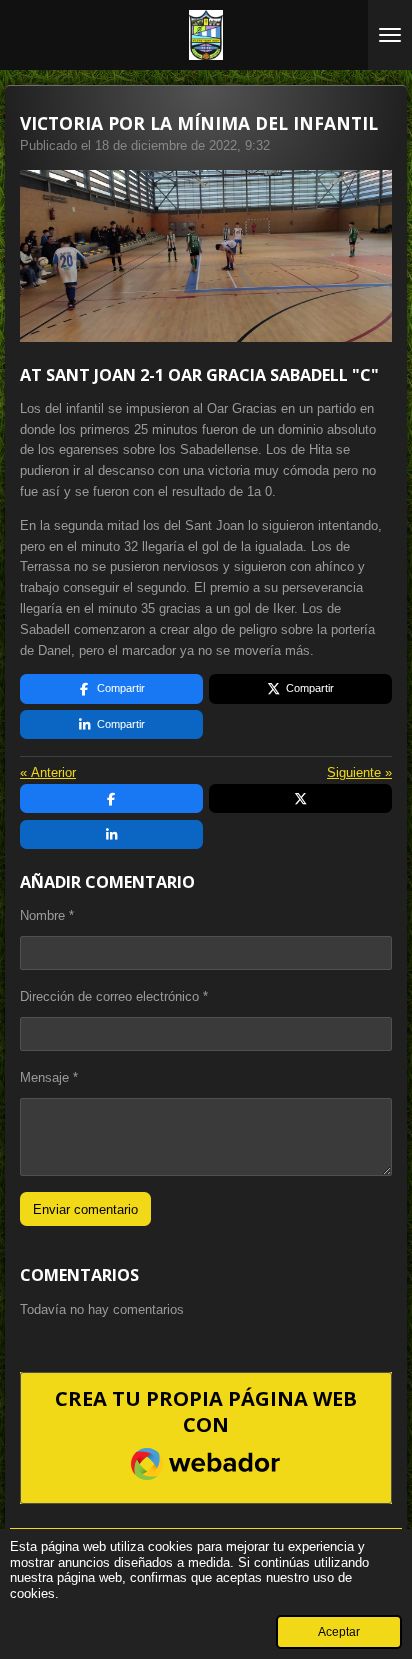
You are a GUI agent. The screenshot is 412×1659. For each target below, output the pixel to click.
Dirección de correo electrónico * (114, 996)
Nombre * (47, 915)
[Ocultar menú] (390, 35)
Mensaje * (49, 1077)
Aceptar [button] (339, 1631)
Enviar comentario (85, 1209)
